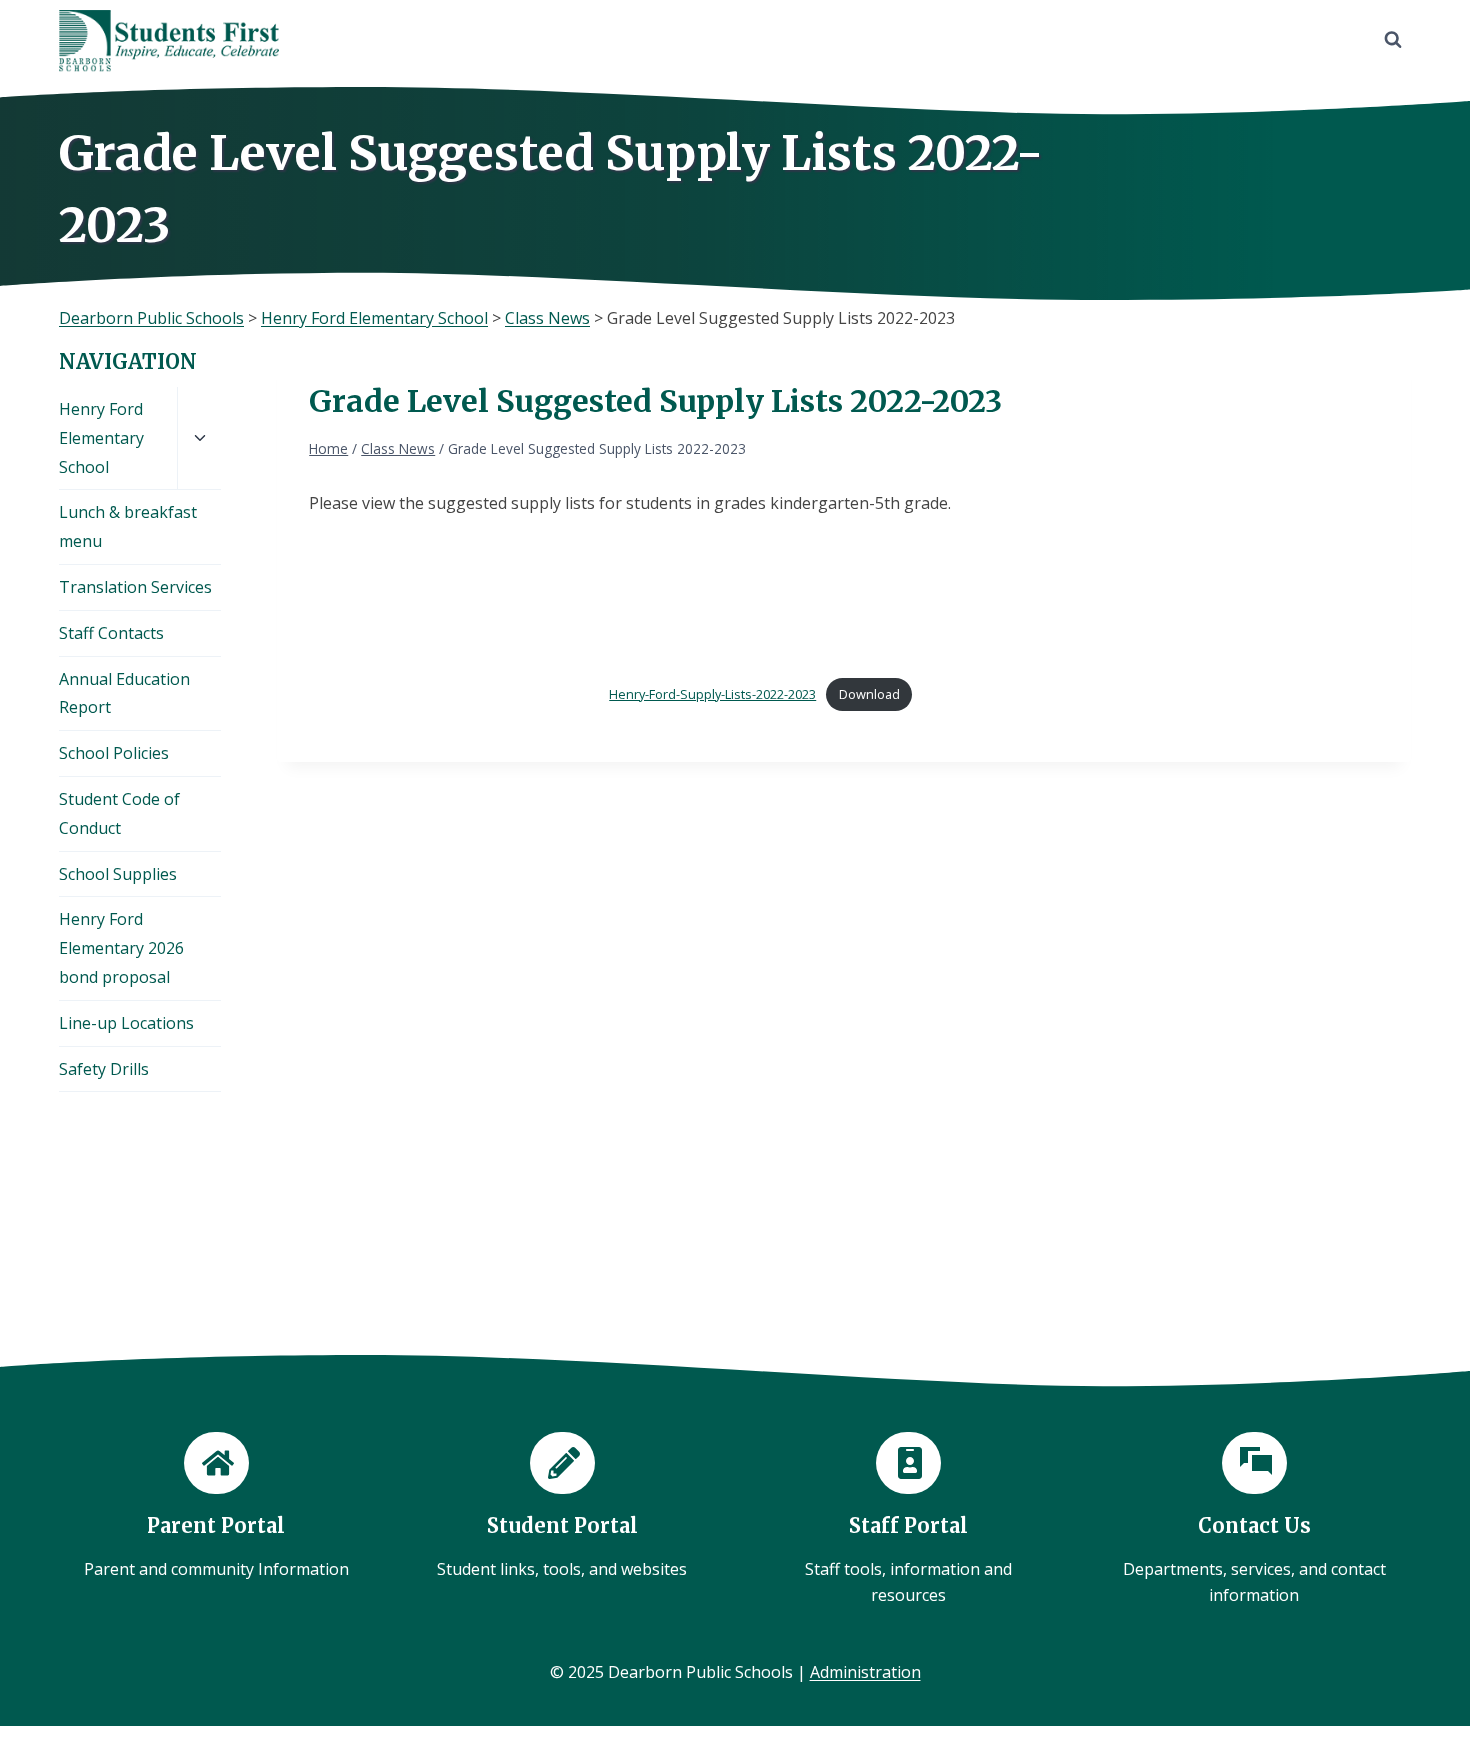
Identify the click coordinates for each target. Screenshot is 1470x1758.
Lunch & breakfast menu (128, 526)
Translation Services (135, 587)
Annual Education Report (124, 693)
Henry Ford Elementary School (101, 438)
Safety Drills (104, 1069)
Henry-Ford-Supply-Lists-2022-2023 (712, 694)
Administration (865, 1672)
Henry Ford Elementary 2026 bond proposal (121, 948)
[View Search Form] (1393, 40)
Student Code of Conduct (119, 813)
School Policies (114, 753)
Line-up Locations (126, 1023)
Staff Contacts (111, 633)
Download (869, 694)
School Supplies (118, 874)
